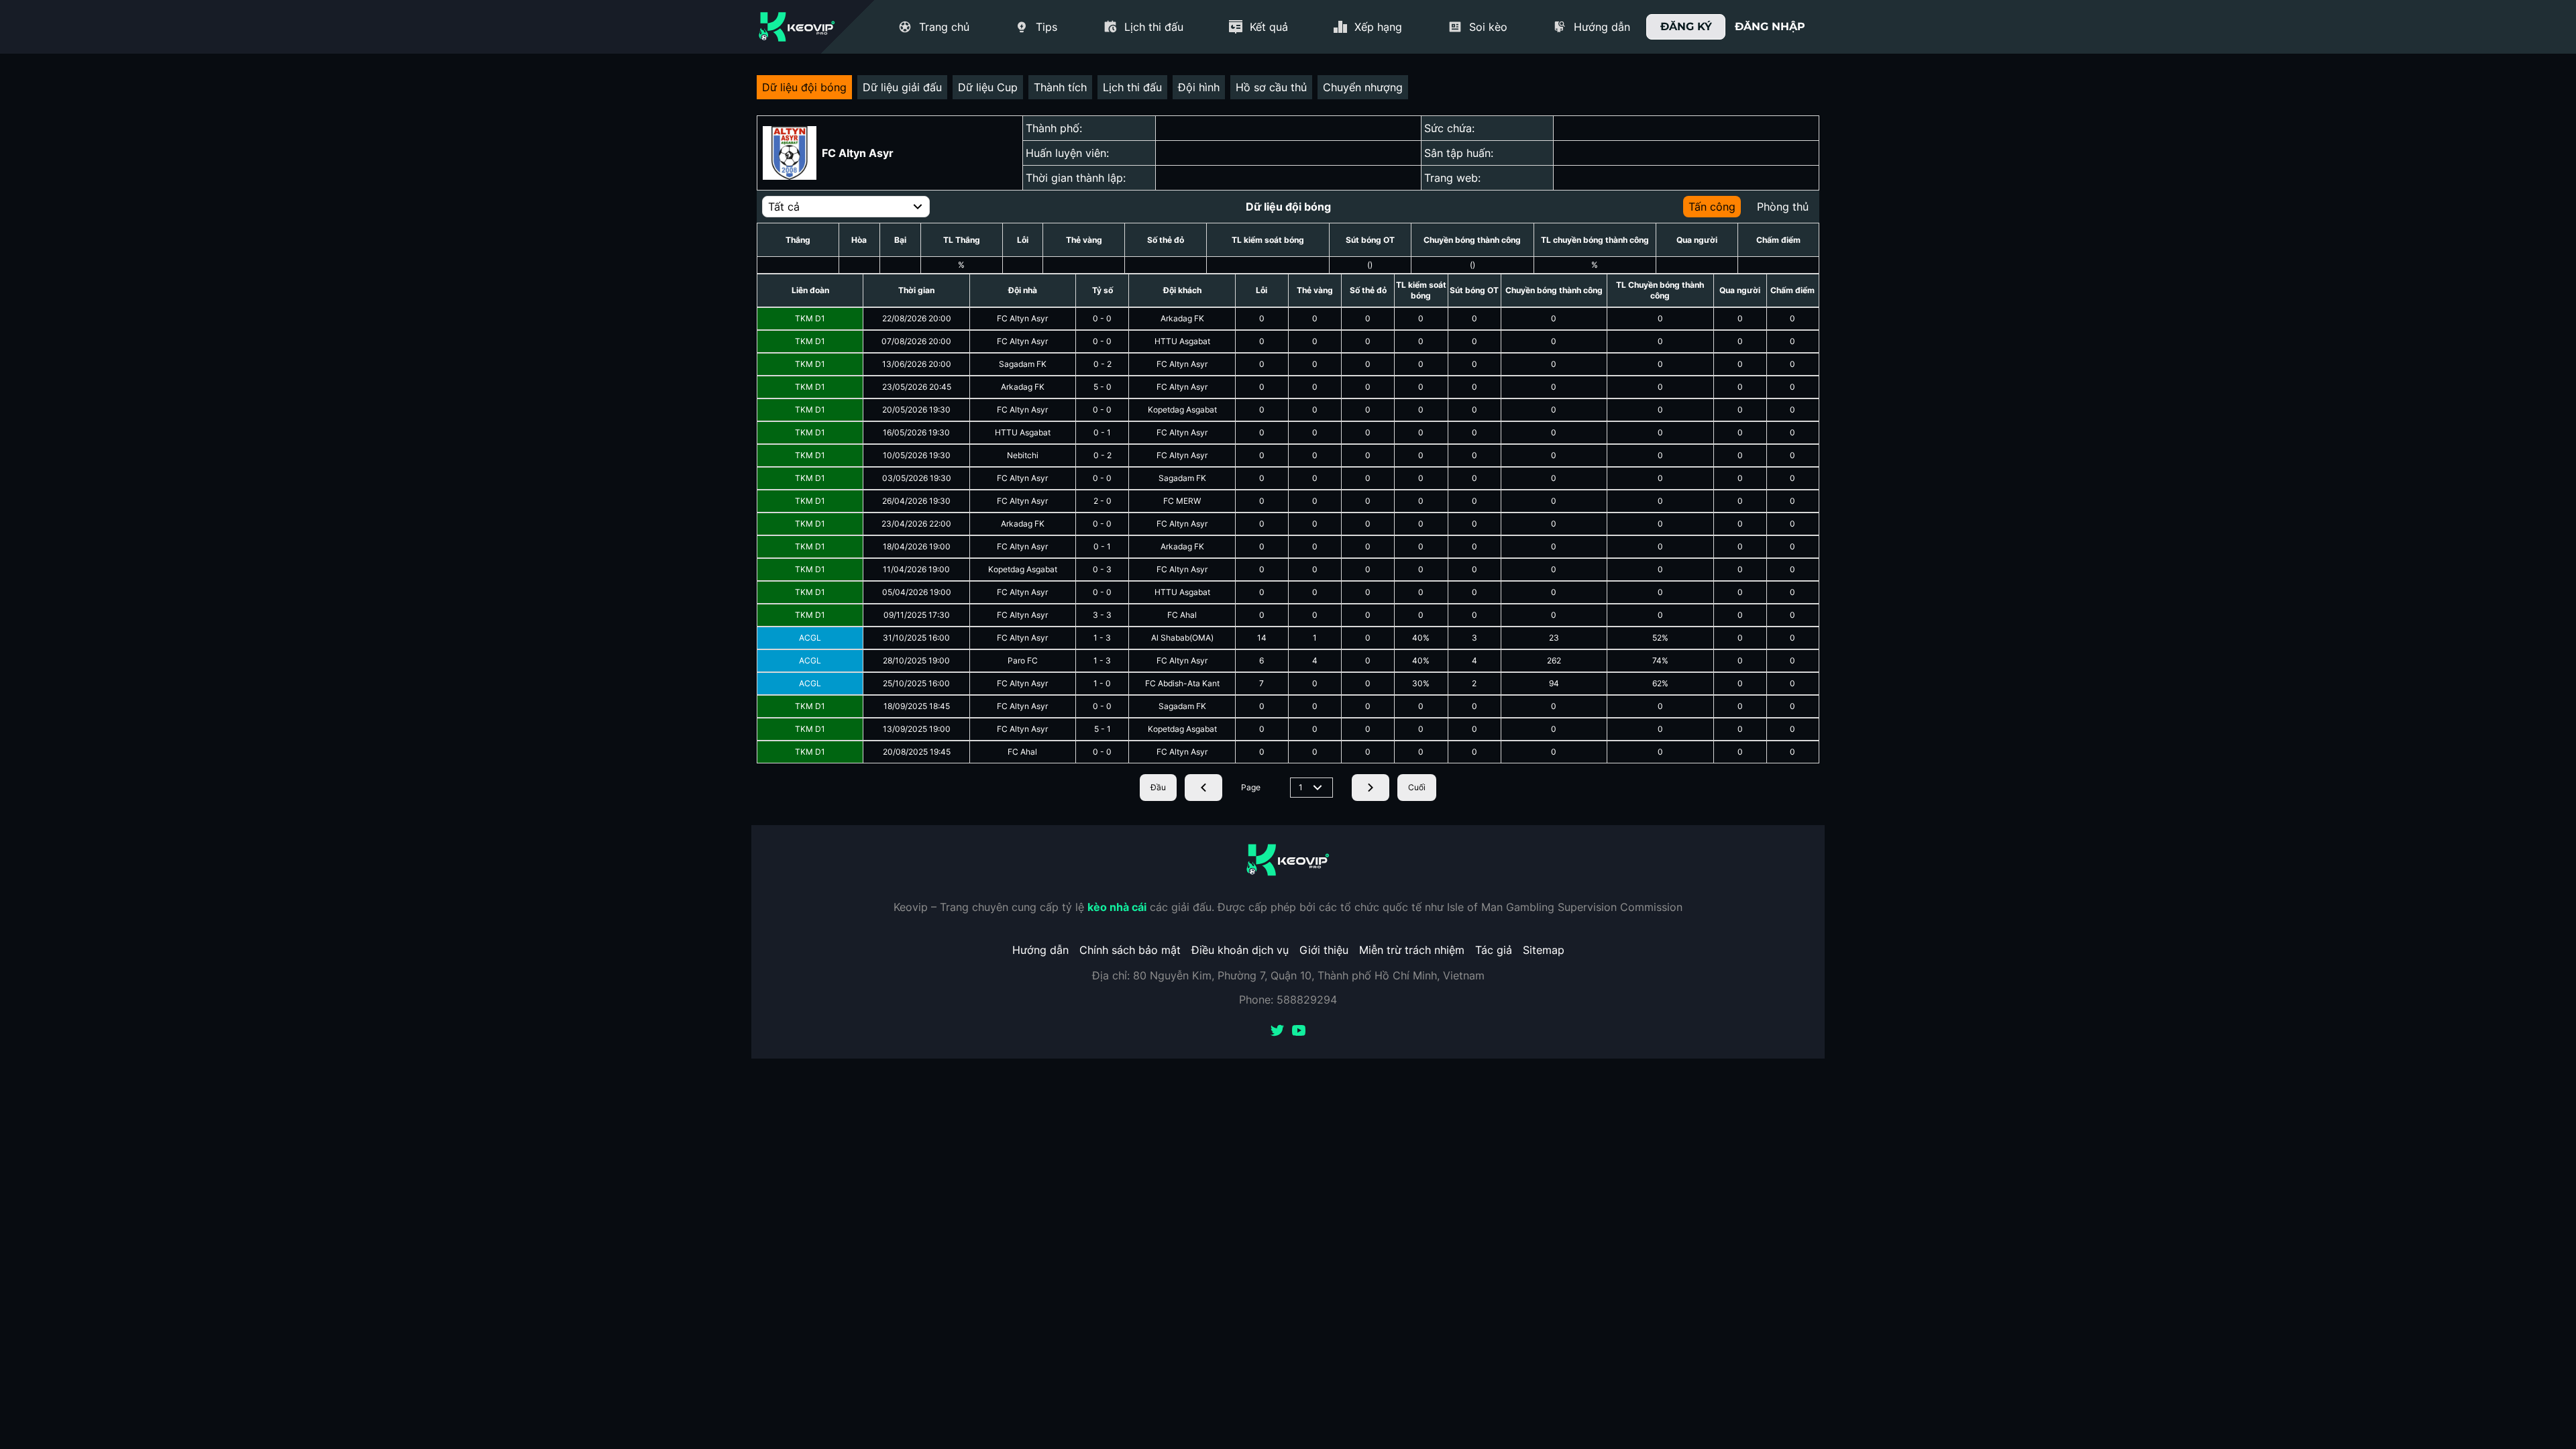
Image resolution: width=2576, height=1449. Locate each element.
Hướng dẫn (1040, 950)
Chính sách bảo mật (1130, 950)
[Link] (797, 27)
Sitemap (1544, 950)
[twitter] (1277, 1032)
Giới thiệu (1324, 950)
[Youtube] (1299, 1032)
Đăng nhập (1770, 26)
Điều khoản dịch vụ (1240, 950)
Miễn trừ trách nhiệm (1412, 950)
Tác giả (1494, 950)
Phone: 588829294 (1288, 1000)
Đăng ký (1686, 26)
